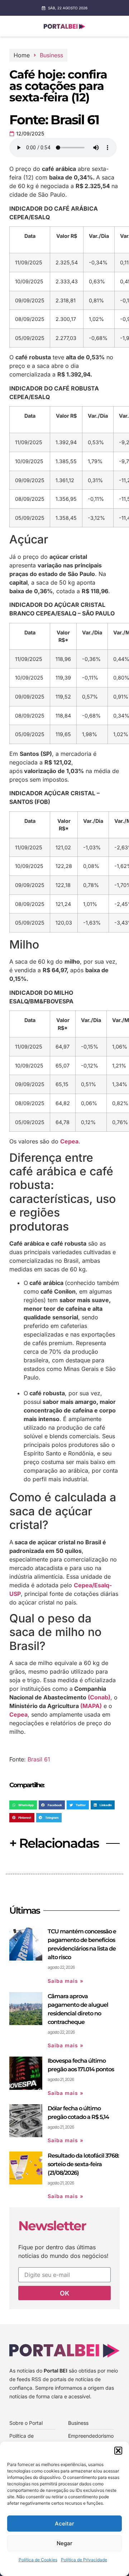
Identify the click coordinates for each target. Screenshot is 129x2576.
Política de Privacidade (84, 2560)
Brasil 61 (39, 1759)
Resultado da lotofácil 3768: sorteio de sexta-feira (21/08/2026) (83, 2164)
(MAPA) (91, 1706)
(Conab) (99, 1697)
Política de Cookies (38, 2560)
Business (51, 55)
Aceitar (64, 2524)
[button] (118, 2451)
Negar (64, 2543)
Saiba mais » (66, 1981)
